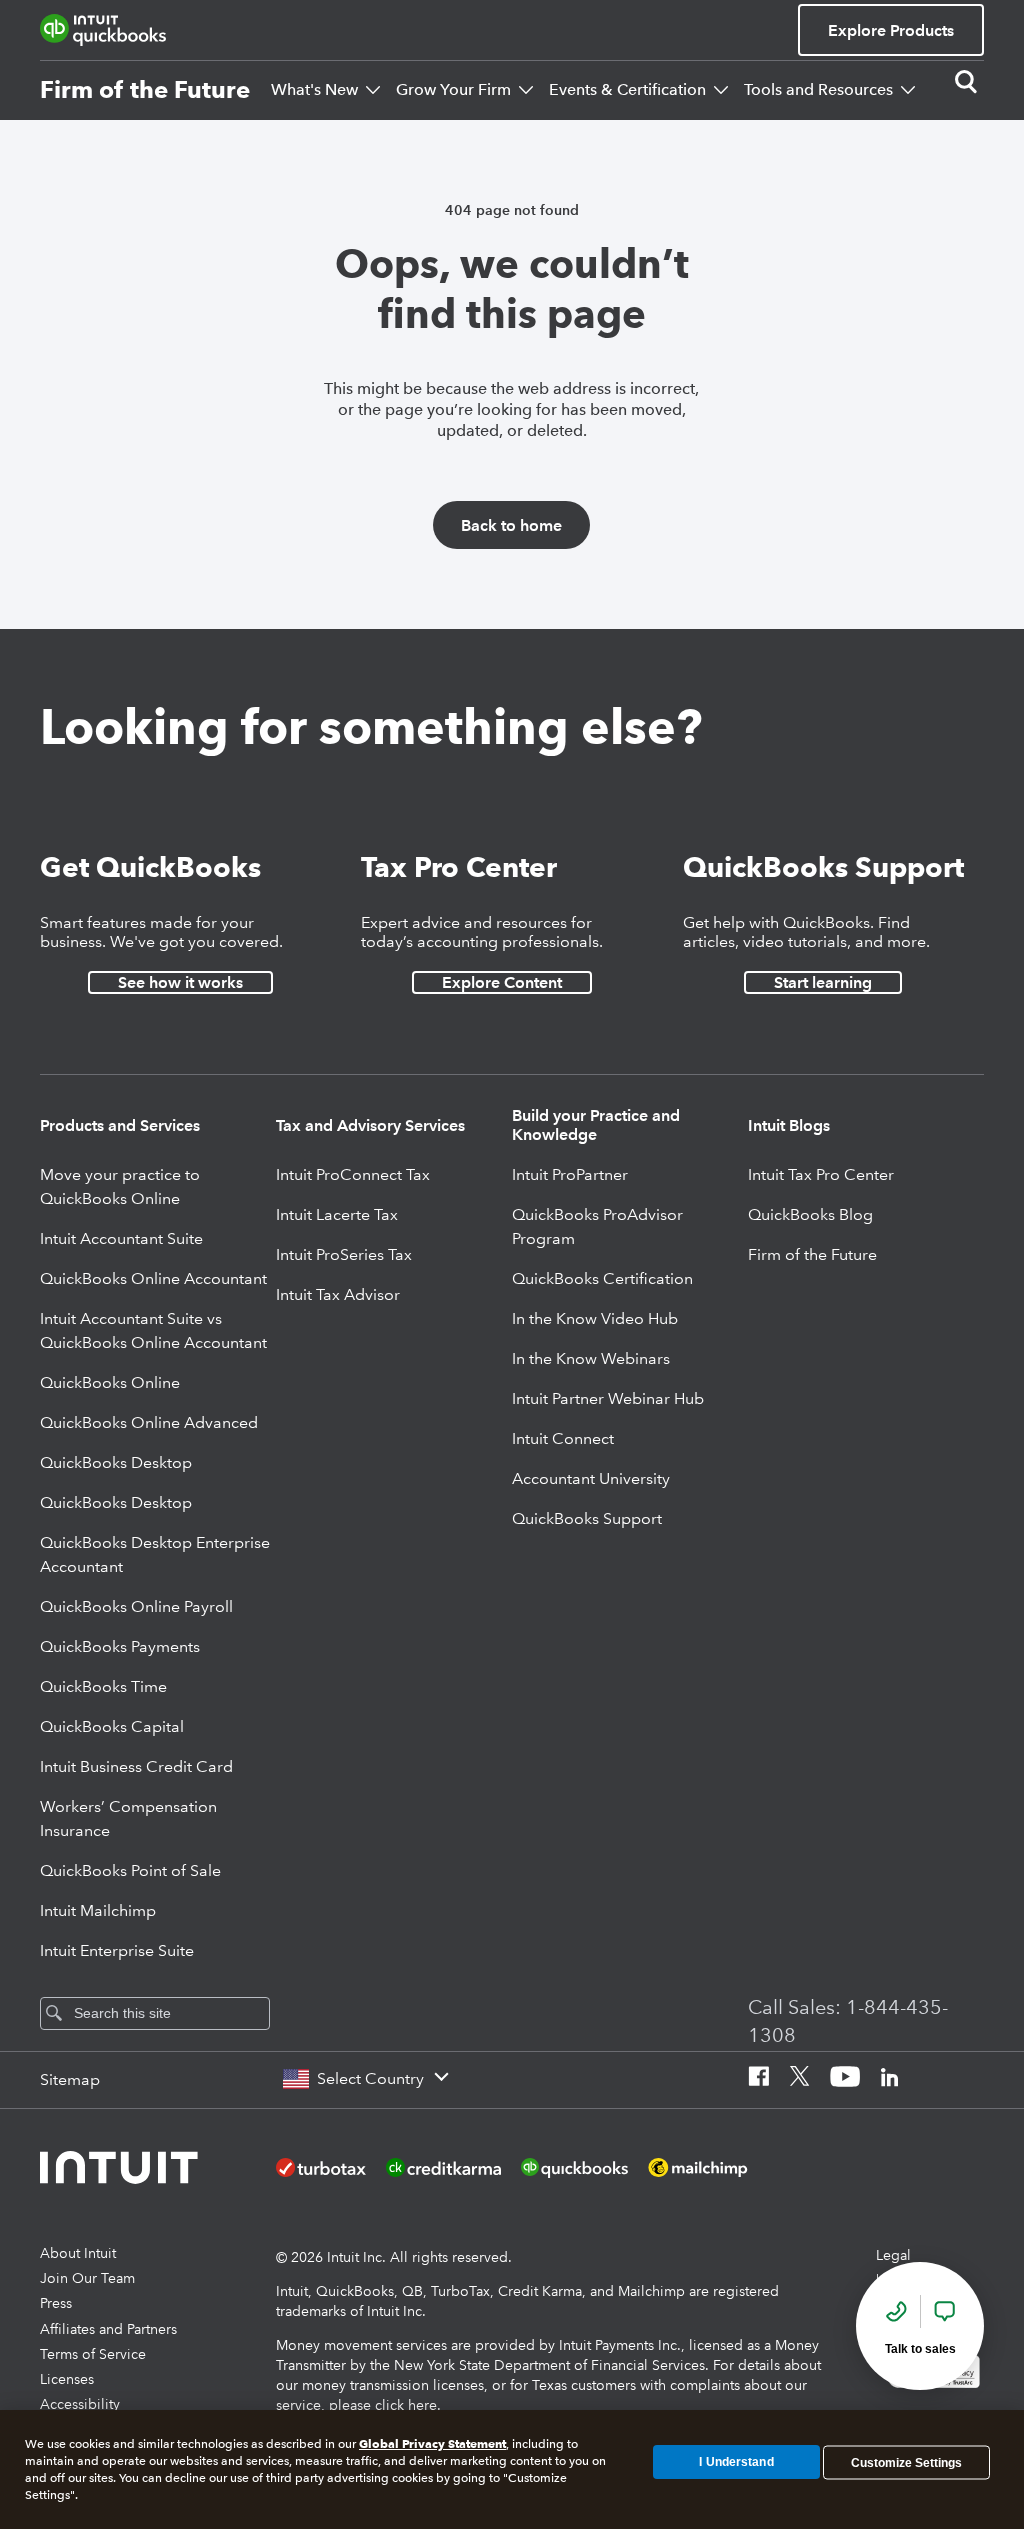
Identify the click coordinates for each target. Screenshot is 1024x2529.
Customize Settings (906, 2462)
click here (406, 2405)
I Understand (736, 2462)
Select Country (370, 2078)
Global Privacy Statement (432, 2443)
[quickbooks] (103, 30)
